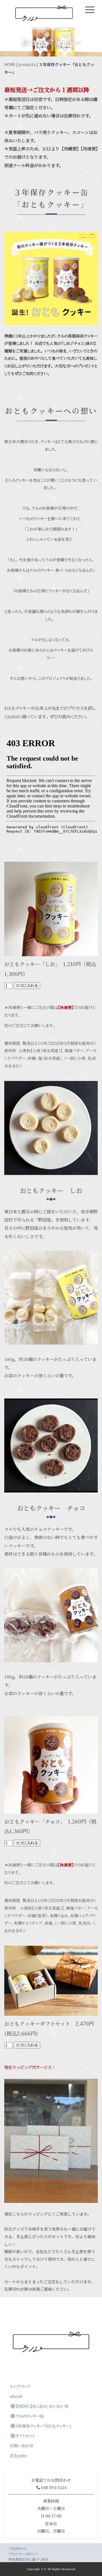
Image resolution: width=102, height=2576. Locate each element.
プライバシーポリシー (24, 2554)
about (16, 2396)
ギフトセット (25, 2436)
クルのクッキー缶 (30, 2416)
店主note (19, 2456)
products (27, 64)
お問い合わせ (22, 2446)
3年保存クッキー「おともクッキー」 (43, 2426)
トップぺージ (20, 2387)
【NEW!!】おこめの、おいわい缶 (42, 2406)
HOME (10, 64)
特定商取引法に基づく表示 (28, 2559)
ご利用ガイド (18, 2549)
